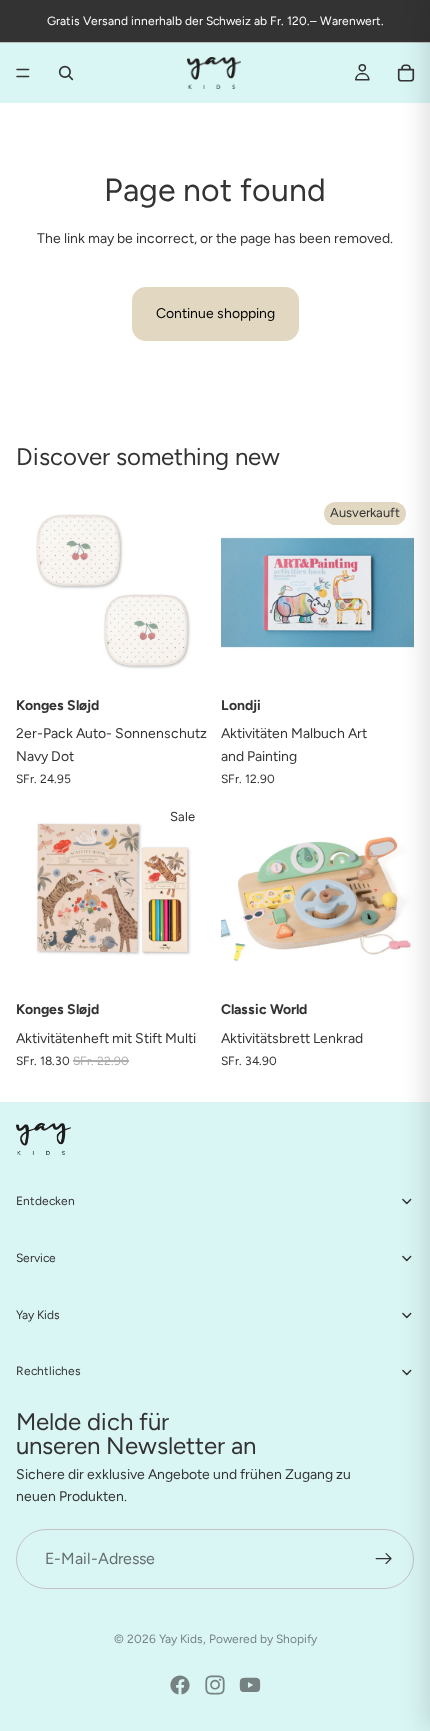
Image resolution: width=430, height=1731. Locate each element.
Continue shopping (215, 313)
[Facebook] (180, 1685)
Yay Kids (181, 1639)
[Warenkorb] (406, 73)
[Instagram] (215, 1685)
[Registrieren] (384, 1559)
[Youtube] (250, 1685)
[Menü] (23, 73)
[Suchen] (66, 73)
